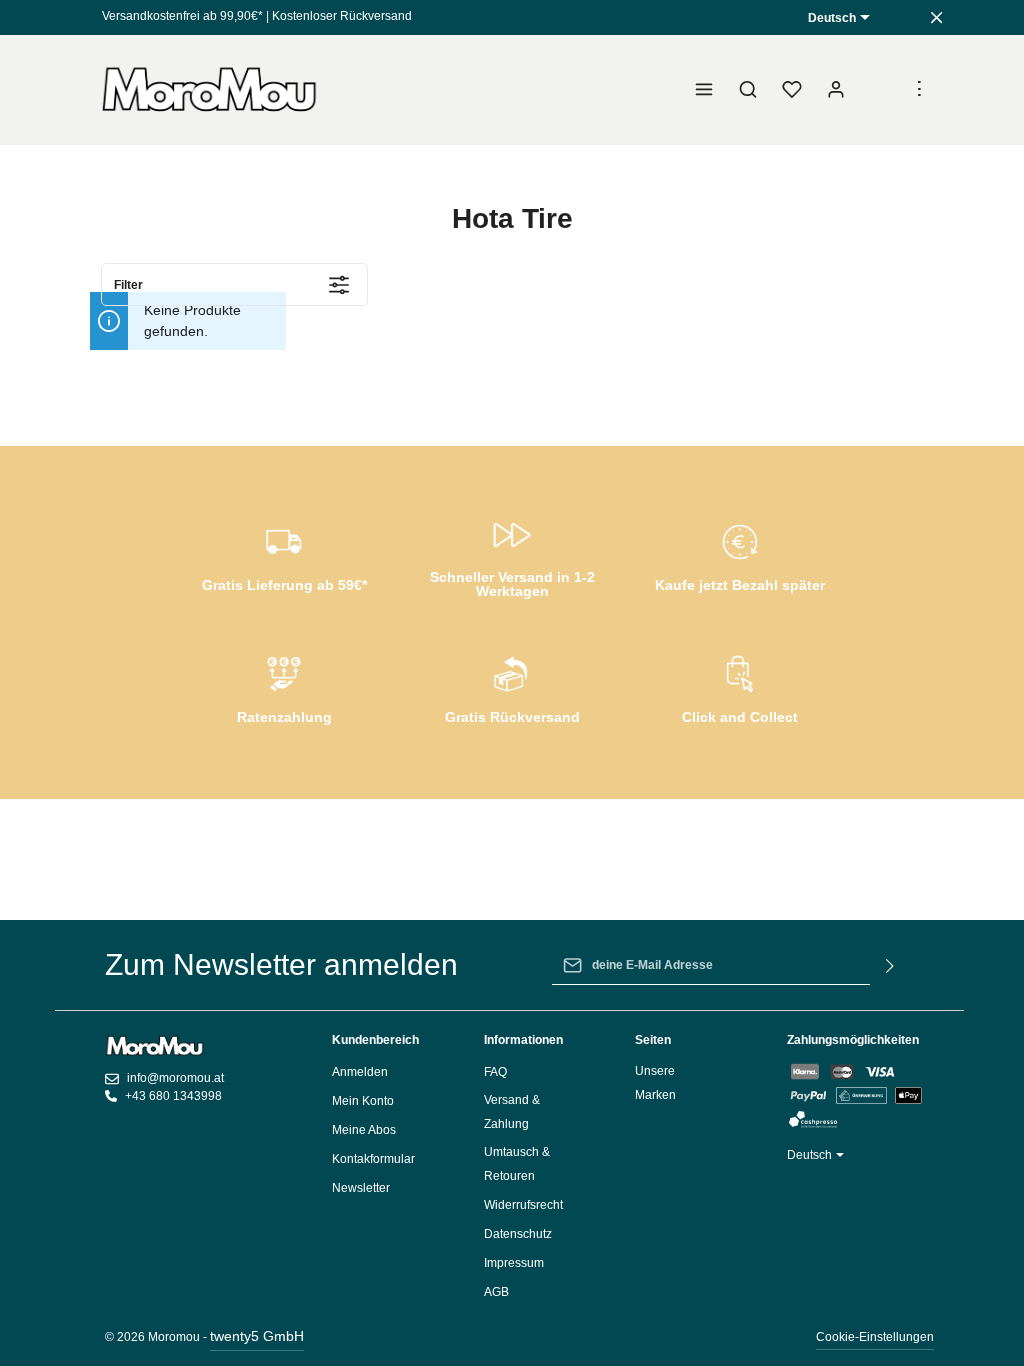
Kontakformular (373, 1159)
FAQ (495, 1072)
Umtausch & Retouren (517, 1164)
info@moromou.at (175, 1078)
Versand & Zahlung (512, 1112)
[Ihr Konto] (836, 90)
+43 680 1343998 (173, 1096)
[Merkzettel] (792, 90)
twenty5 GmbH (257, 1336)
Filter (128, 285)
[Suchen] (748, 90)
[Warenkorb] (880, 90)
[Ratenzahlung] (284, 687)
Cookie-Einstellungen (875, 1337)
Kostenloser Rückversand (342, 16)
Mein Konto (363, 1101)
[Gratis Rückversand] (512, 687)
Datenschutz (518, 1234)
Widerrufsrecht (523, 1205)
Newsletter (361, 1188)
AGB (496, 1292)
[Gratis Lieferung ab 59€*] (284, 555)
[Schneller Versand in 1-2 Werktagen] (512, 554)
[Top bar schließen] (936, 17)
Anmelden (360, 1072)
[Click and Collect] (740, 687)
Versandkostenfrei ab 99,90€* (182, 16)
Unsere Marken (655, 1083)
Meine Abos (364, 1130)
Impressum (514, 1263)
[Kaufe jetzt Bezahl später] (740, 555)
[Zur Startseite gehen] (210, 90)
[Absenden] (890, 965)
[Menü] (704, 90)
